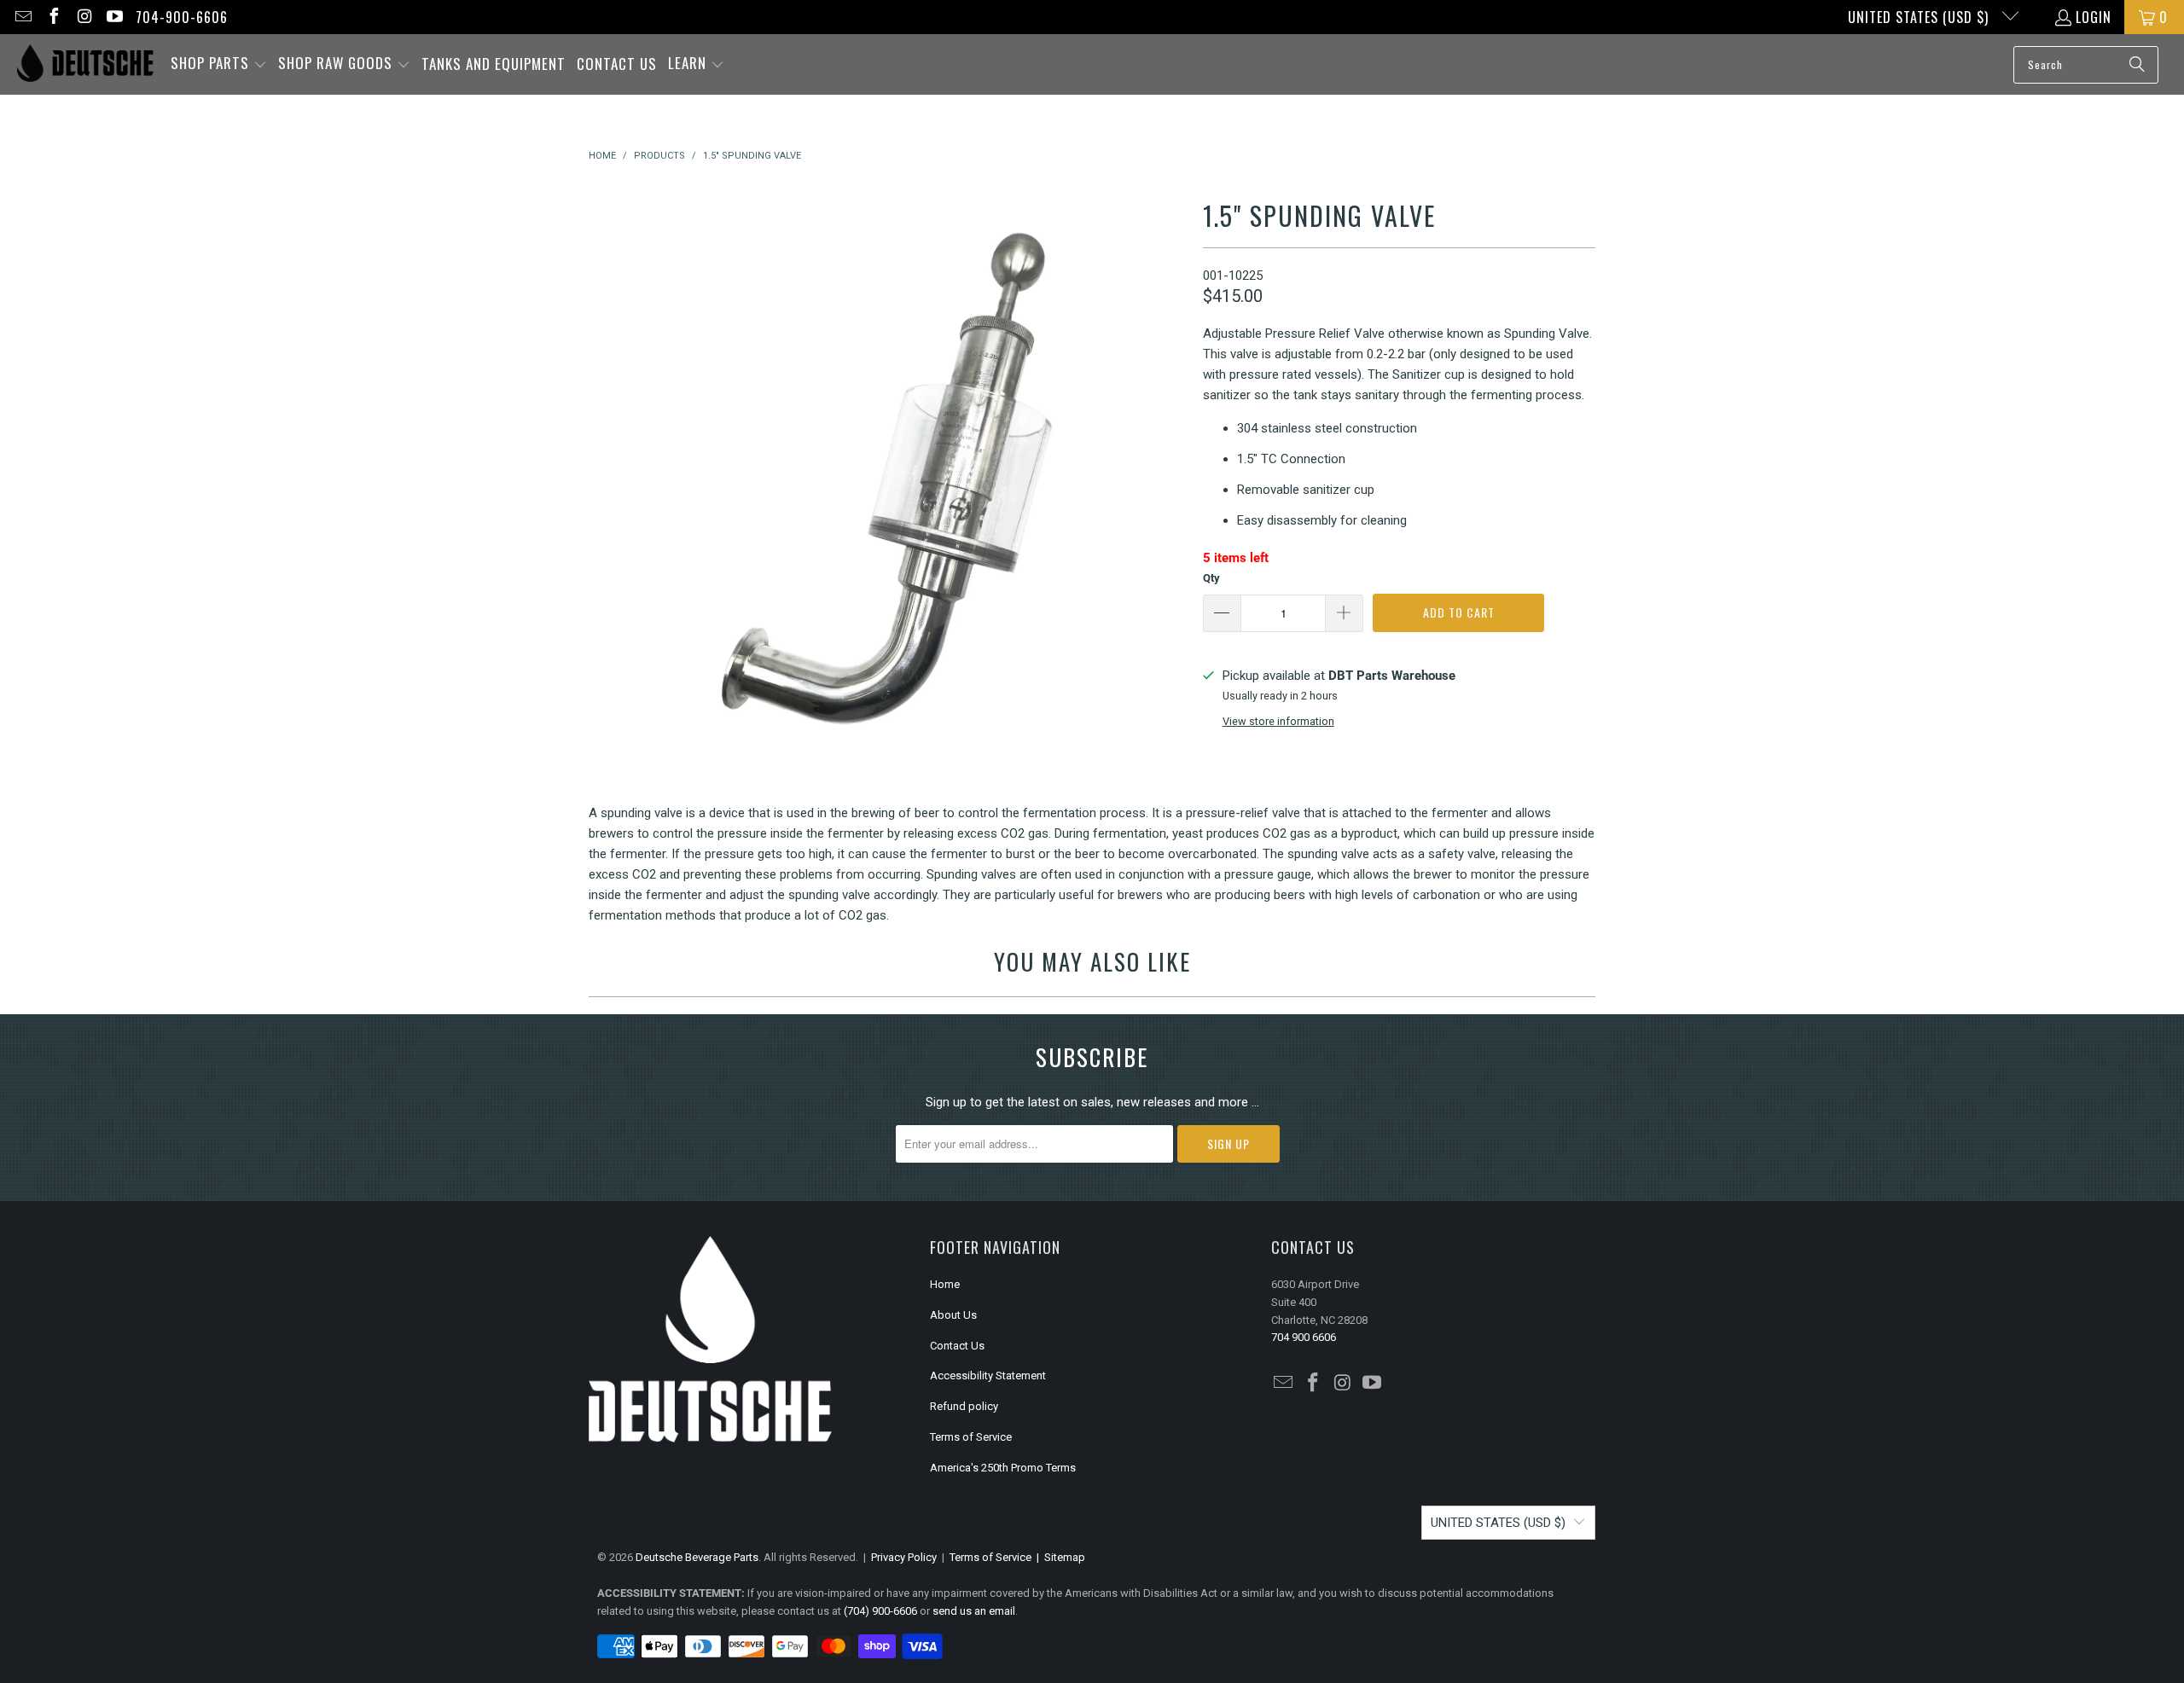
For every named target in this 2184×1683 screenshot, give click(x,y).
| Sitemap (1058, 1557)
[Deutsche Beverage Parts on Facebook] (53, 17)
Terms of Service (971, 1437)
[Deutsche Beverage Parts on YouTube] (114, 17)
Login (2094, 17)
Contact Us (957, 1346)
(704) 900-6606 (880, 1611)
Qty (1211, 578)
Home (945, 1284)
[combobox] (2086, 65)
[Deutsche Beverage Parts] (85, 64)
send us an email (974, 1611)
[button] (219, 64)
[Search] (2137, 65)
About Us (953, 1315)
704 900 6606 (1304, 1337)
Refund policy (964, 1406)
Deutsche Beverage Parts (697, 1557)
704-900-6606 (182, 17)
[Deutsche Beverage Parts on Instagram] (84, 17)
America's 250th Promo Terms (1003, 1468)
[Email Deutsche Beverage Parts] (22, 17)
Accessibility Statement (988, 1375)
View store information (1278, 721)
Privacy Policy (904, 1557)
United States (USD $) (1920, 17)
